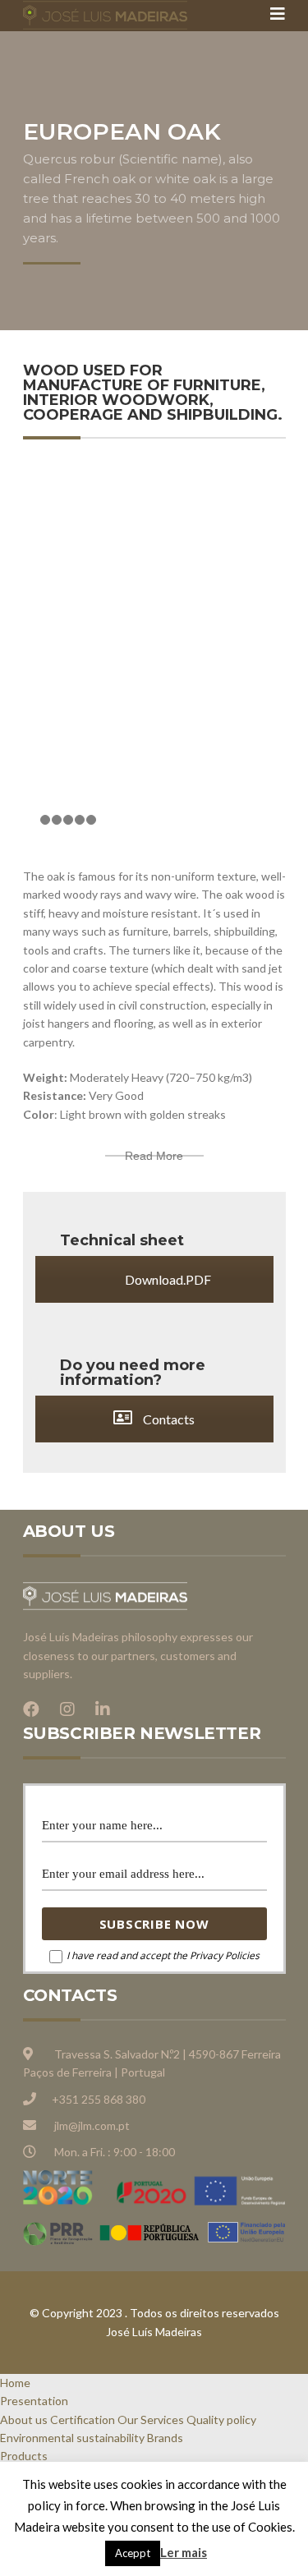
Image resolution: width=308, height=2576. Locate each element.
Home (15, 2383)
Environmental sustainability (72, 2438)
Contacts (168, 1419)
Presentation (34, 2401)
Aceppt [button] (133, 2553)
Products (24, 2456)
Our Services (151, 2420)
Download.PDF (167, 1279)
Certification (83, 2420)
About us (24, 2420)
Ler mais (184, 2552)
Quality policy (221, 2420)
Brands (165, 2438)
